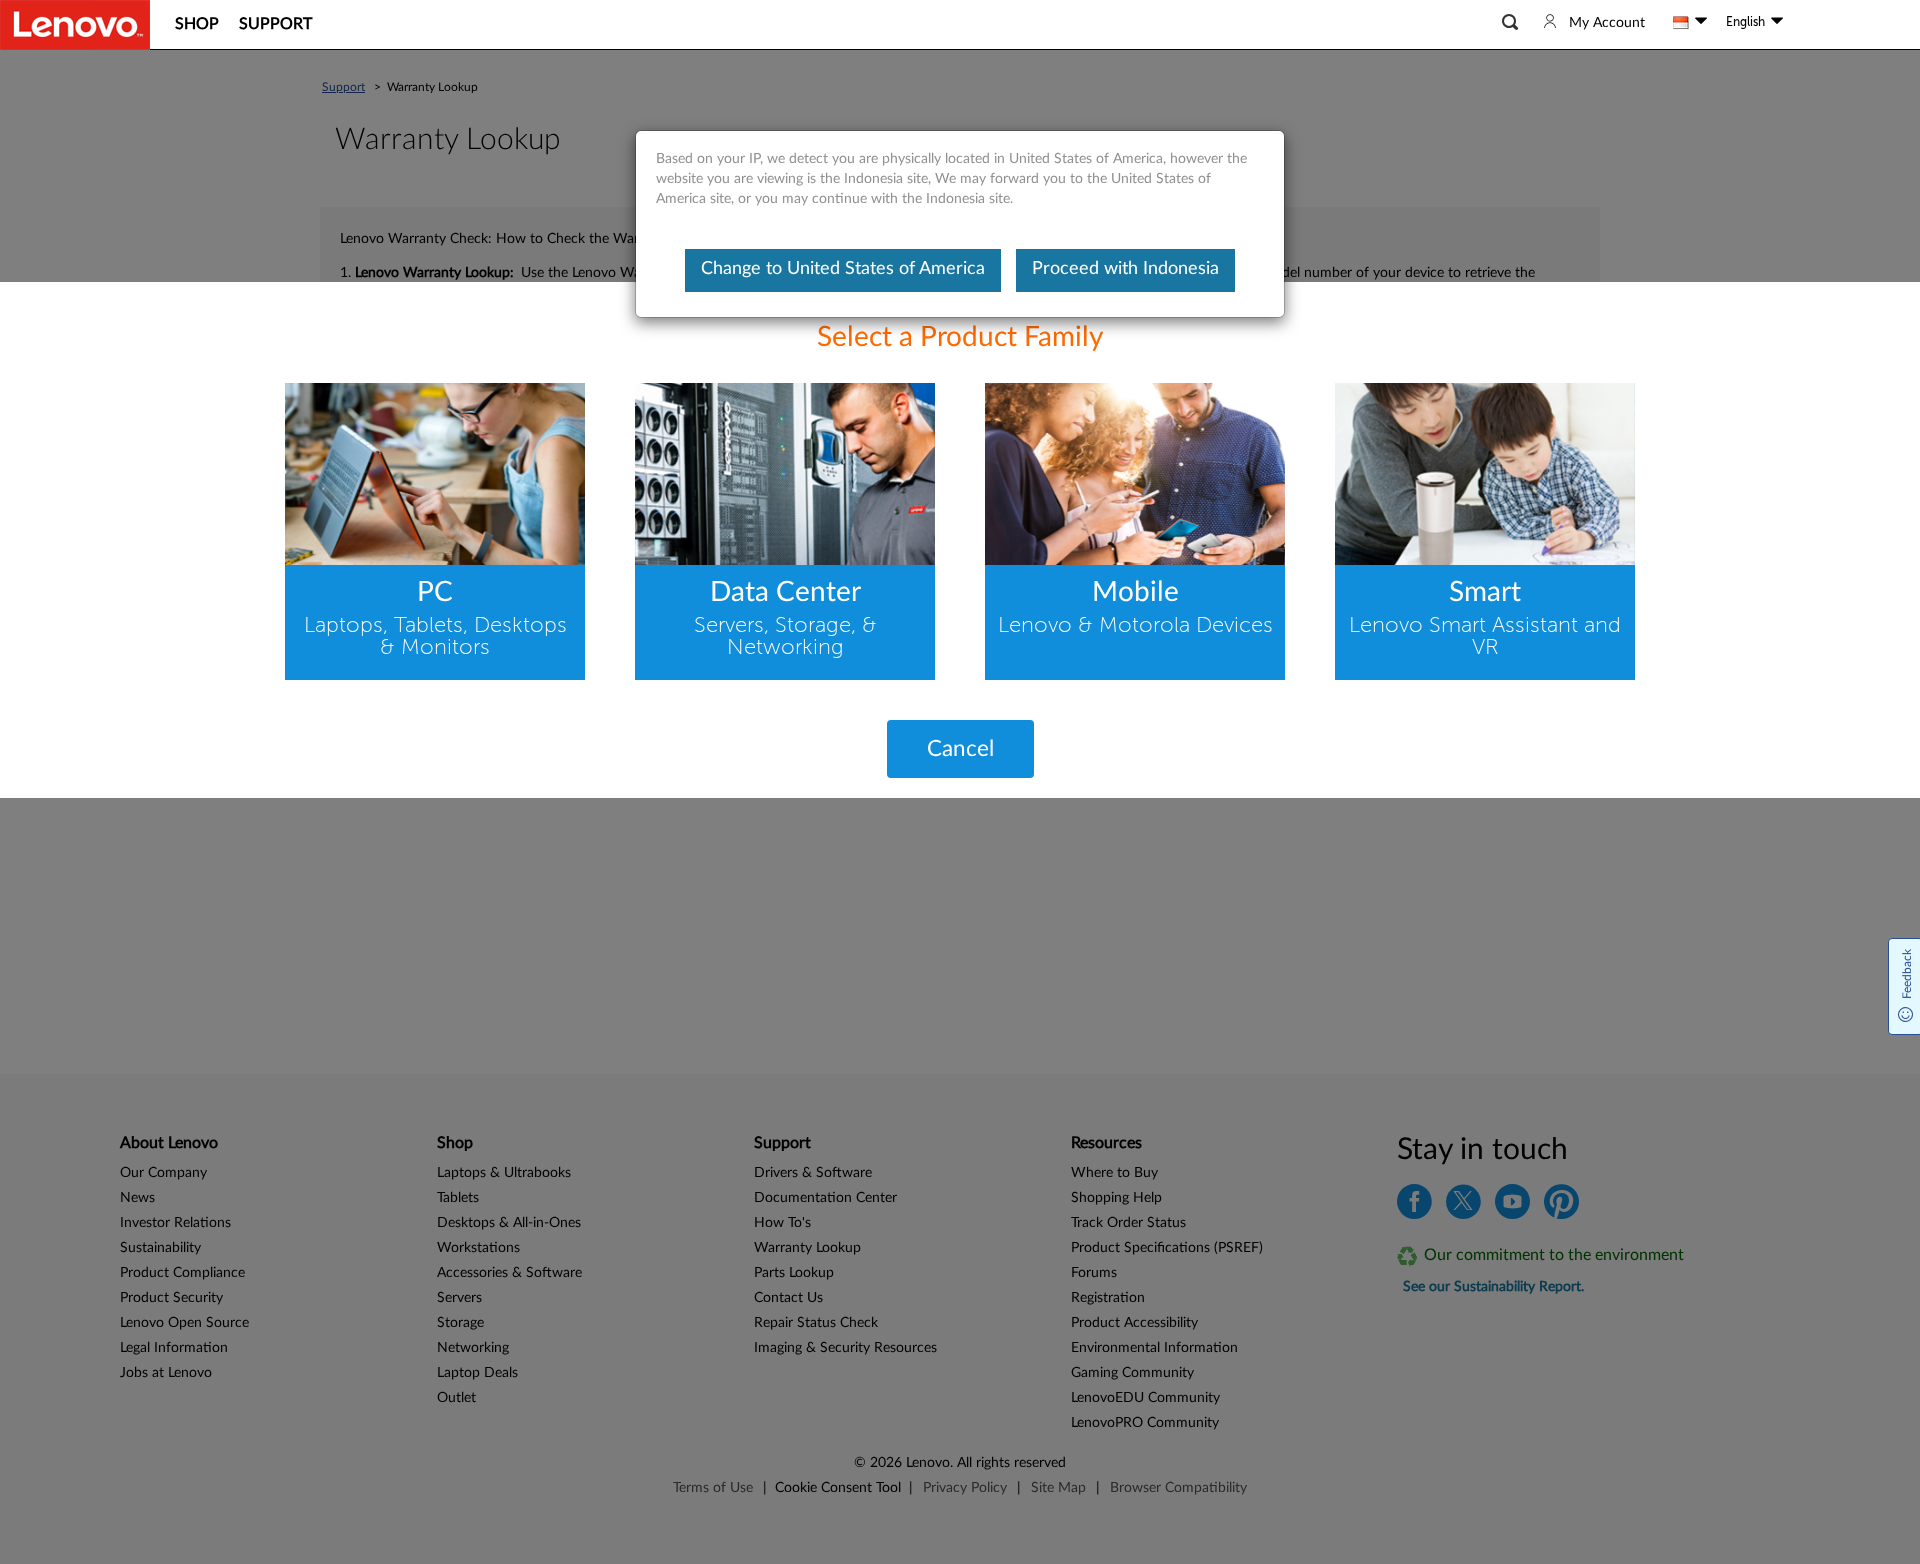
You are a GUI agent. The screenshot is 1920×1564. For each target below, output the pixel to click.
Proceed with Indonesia (1125, 269)
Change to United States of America (843, 269)
